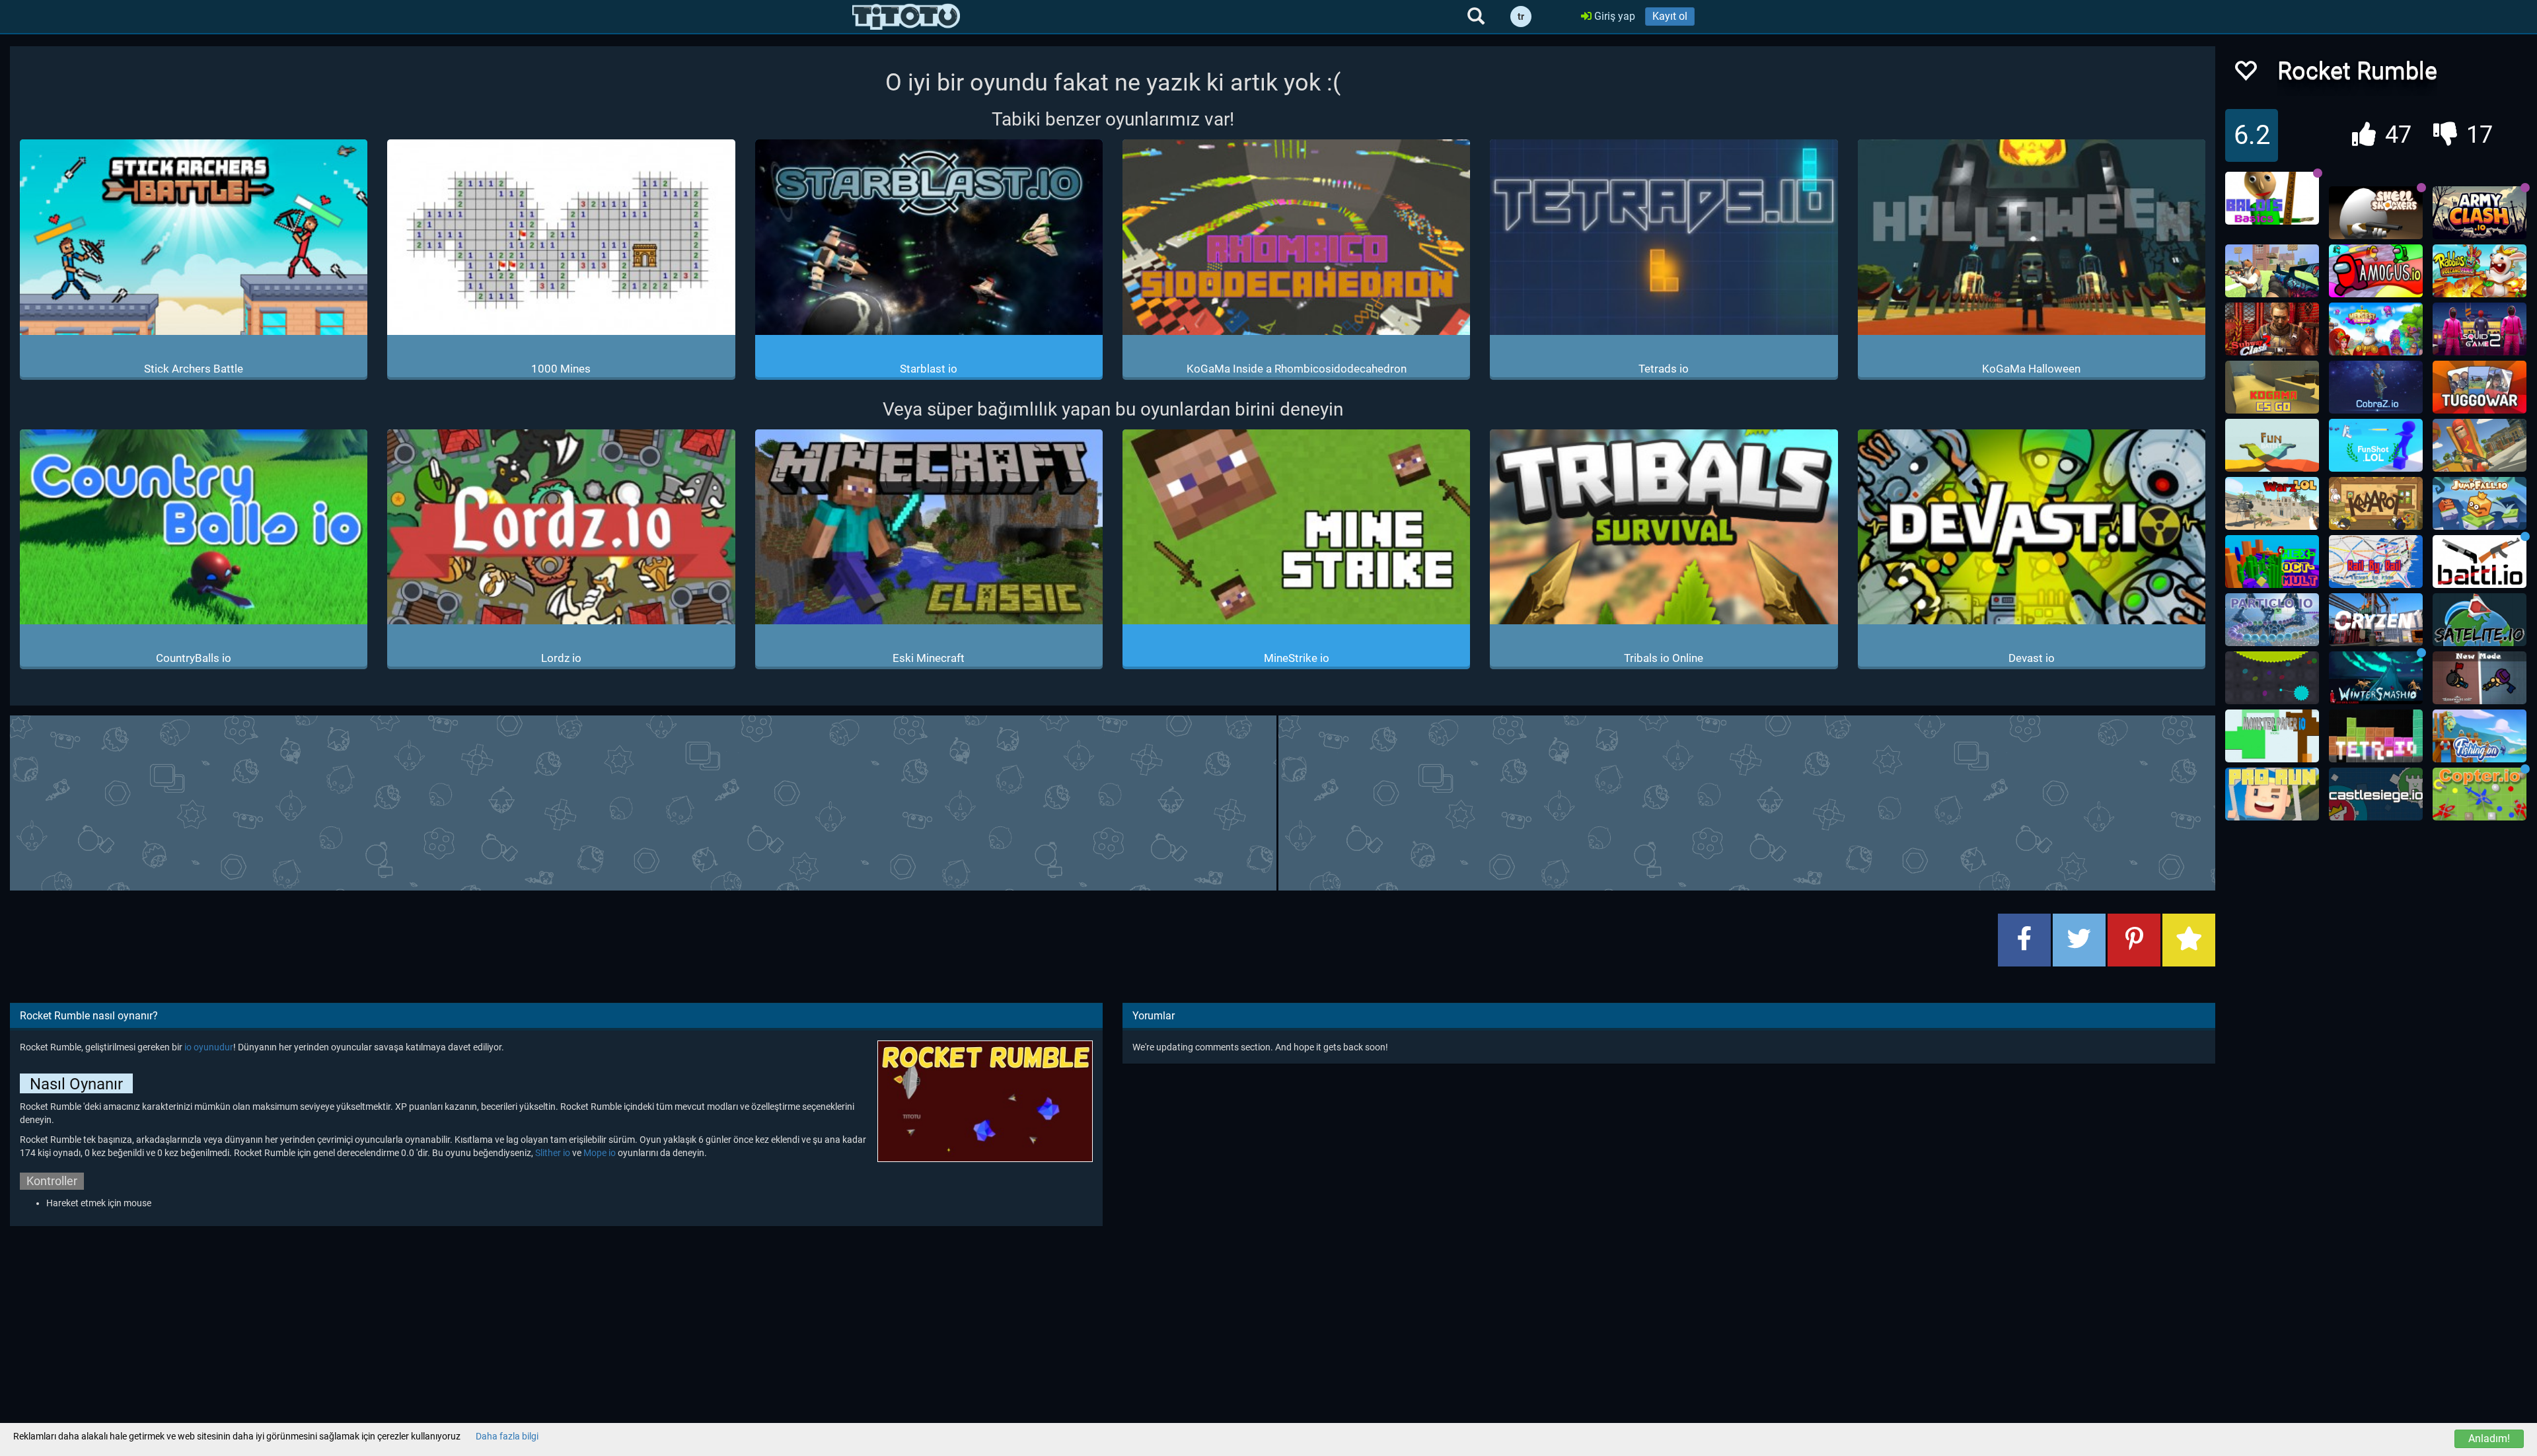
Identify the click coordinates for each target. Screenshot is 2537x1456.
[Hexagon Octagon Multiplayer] (2272, 562)
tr (1521, 17)
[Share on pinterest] (2134, 940)
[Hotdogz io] (2480, 445)
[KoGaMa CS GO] (2272, 387)
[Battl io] (2480, 562)
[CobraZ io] (2376, 387)
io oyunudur (209, 1047)
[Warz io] (2272, 503)
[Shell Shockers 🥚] (2376, 213)
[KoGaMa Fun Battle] (2272, 445)
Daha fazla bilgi (507, 1436)
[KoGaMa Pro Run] (2272, 794)
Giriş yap (1613, 16)
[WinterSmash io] (2376, 678)
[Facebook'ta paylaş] (2024, 940)
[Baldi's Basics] (2272, 198)
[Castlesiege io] (2376, 794)
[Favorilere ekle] (2245, 74)
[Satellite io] (2480, 620)
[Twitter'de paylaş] (2079, 940)
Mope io (600, 1153)
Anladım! (2489, 1438)
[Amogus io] (2376, 271)
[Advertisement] (1113, 801)
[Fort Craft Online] (2272, 271)
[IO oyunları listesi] (906, 17)
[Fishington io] (2480, 736)
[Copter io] (2480, 794)
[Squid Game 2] (2480, 329)
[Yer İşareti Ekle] (2189, 940)
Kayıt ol (1670, 16)
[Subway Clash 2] (2272, 329)
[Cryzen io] (2376, 620)
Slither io (553, 1153)
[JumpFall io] (2480, 503)
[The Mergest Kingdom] (2376, 329)
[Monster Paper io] (2272, 736)
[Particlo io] (2272, 620)
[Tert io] (2376, 736)
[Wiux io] (2272, 678)
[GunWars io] (2480, 678)
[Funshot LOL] (2376, 445)
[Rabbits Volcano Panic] (2480, 271)
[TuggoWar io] (2480, 387)
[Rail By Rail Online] (2376, 562)
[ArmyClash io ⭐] (2480, 213)
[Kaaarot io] (2376, 503)
